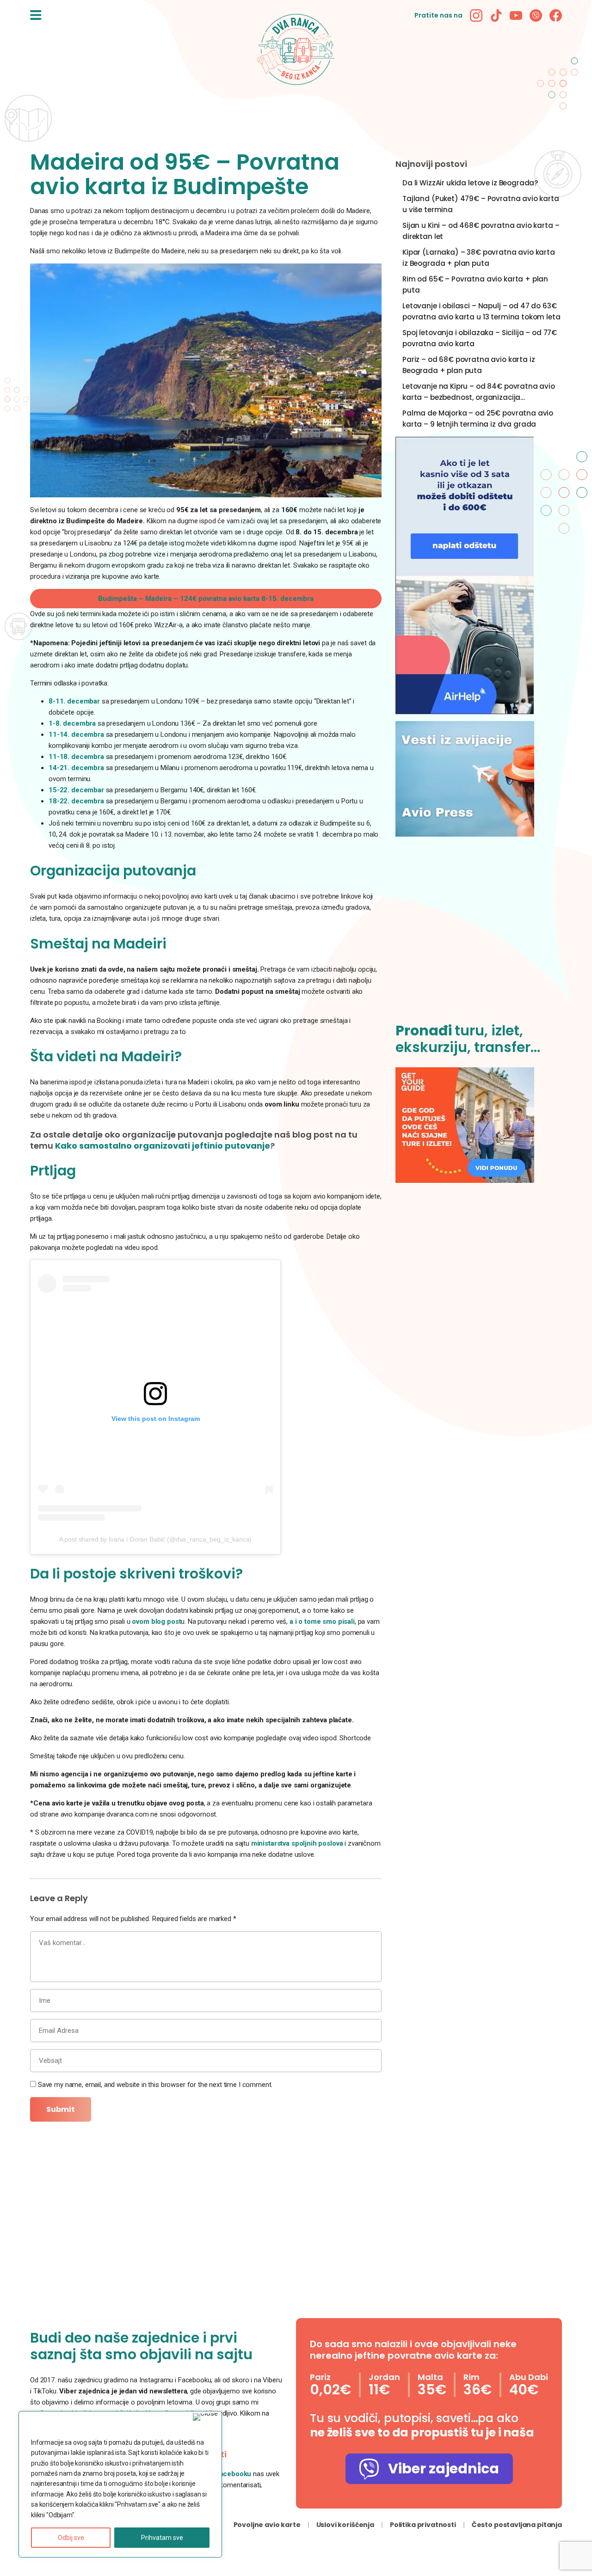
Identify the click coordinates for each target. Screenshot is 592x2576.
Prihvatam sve (162, 2538)
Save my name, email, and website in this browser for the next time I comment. (155, 2085)
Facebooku (234, 2474)
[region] (120, 2484)
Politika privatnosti (423, 2525)
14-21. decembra (76, 768)
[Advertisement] (479, 935)
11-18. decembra (77, 757)
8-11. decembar (74, 701)
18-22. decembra (77, 801)
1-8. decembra (72, 723)
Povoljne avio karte (267, 2525)
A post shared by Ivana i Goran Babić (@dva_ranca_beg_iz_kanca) (156, 1539)
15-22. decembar (77, 790)
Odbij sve (71, 2538)
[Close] (205, 2417)
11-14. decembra (77, 734)
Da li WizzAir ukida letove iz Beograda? (470, 183)
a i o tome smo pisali (322, 1621)
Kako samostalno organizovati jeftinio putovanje (163, 1146)
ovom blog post (156, 1621)
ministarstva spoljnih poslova (298, 1843)
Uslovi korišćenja (345, 2525)
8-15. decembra (206, 599)
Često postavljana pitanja (517, 2525)
